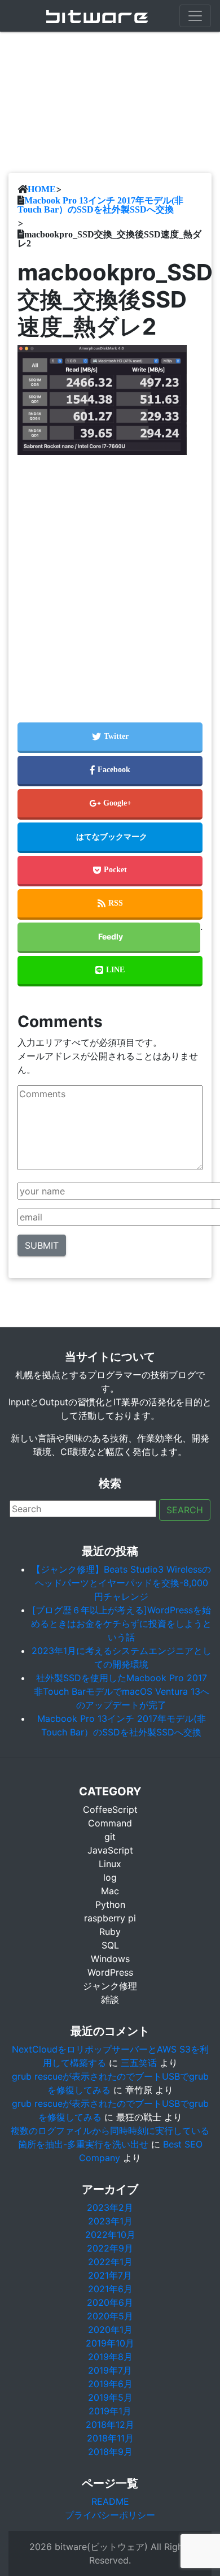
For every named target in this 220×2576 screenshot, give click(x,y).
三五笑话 (139, 2063)
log (110, 1877)
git (110, 1837)
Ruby (110, 1932)
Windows (110, 1959)
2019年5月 (110, 2397)
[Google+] (110, 804)
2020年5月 (110, 2316)
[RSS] (110, 904)
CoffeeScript (110, 1809)
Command (110, 1823)
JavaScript (110, 1850)
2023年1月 (110, 2221)
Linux (110, 1864)
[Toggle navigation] (195, 16)
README (110, 2501)
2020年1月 (110, 2330)
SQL (110, 1945)
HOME (42, 189)
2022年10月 (110, 2235)
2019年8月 (110, 2357)
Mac (110, 1891)
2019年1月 (110, 2411)
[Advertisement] (110, 579)
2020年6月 (110, 2302)
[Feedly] (109, 938)
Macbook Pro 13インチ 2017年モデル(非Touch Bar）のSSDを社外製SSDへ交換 (100, 205)
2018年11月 (110, 2438)
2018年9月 (110, 2452)
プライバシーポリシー (110, 2515)
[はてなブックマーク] (110, 838)
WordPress (110, 1972)
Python (110, 1904)
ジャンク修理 (110, 1986)
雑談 (110, 1999)
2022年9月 (110, 2248)
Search (185, 1510)
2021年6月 (110, 2289)
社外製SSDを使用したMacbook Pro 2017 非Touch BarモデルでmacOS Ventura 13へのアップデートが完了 (122, 1691)
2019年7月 (110, 2370)
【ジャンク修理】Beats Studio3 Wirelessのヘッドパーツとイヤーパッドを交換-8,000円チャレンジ (121, 1583)
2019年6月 (110, 2384)
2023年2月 (110, 2207)
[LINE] (110, 971)
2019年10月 (110, 2343)
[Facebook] (110, 771)
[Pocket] (110, 871)
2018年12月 (110, 2425)
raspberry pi (110, 1918)
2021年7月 (110, 2275)
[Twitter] (110, 738)
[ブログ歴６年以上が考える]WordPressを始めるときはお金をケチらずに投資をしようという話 (121, 1623)
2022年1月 (110, 2262)
